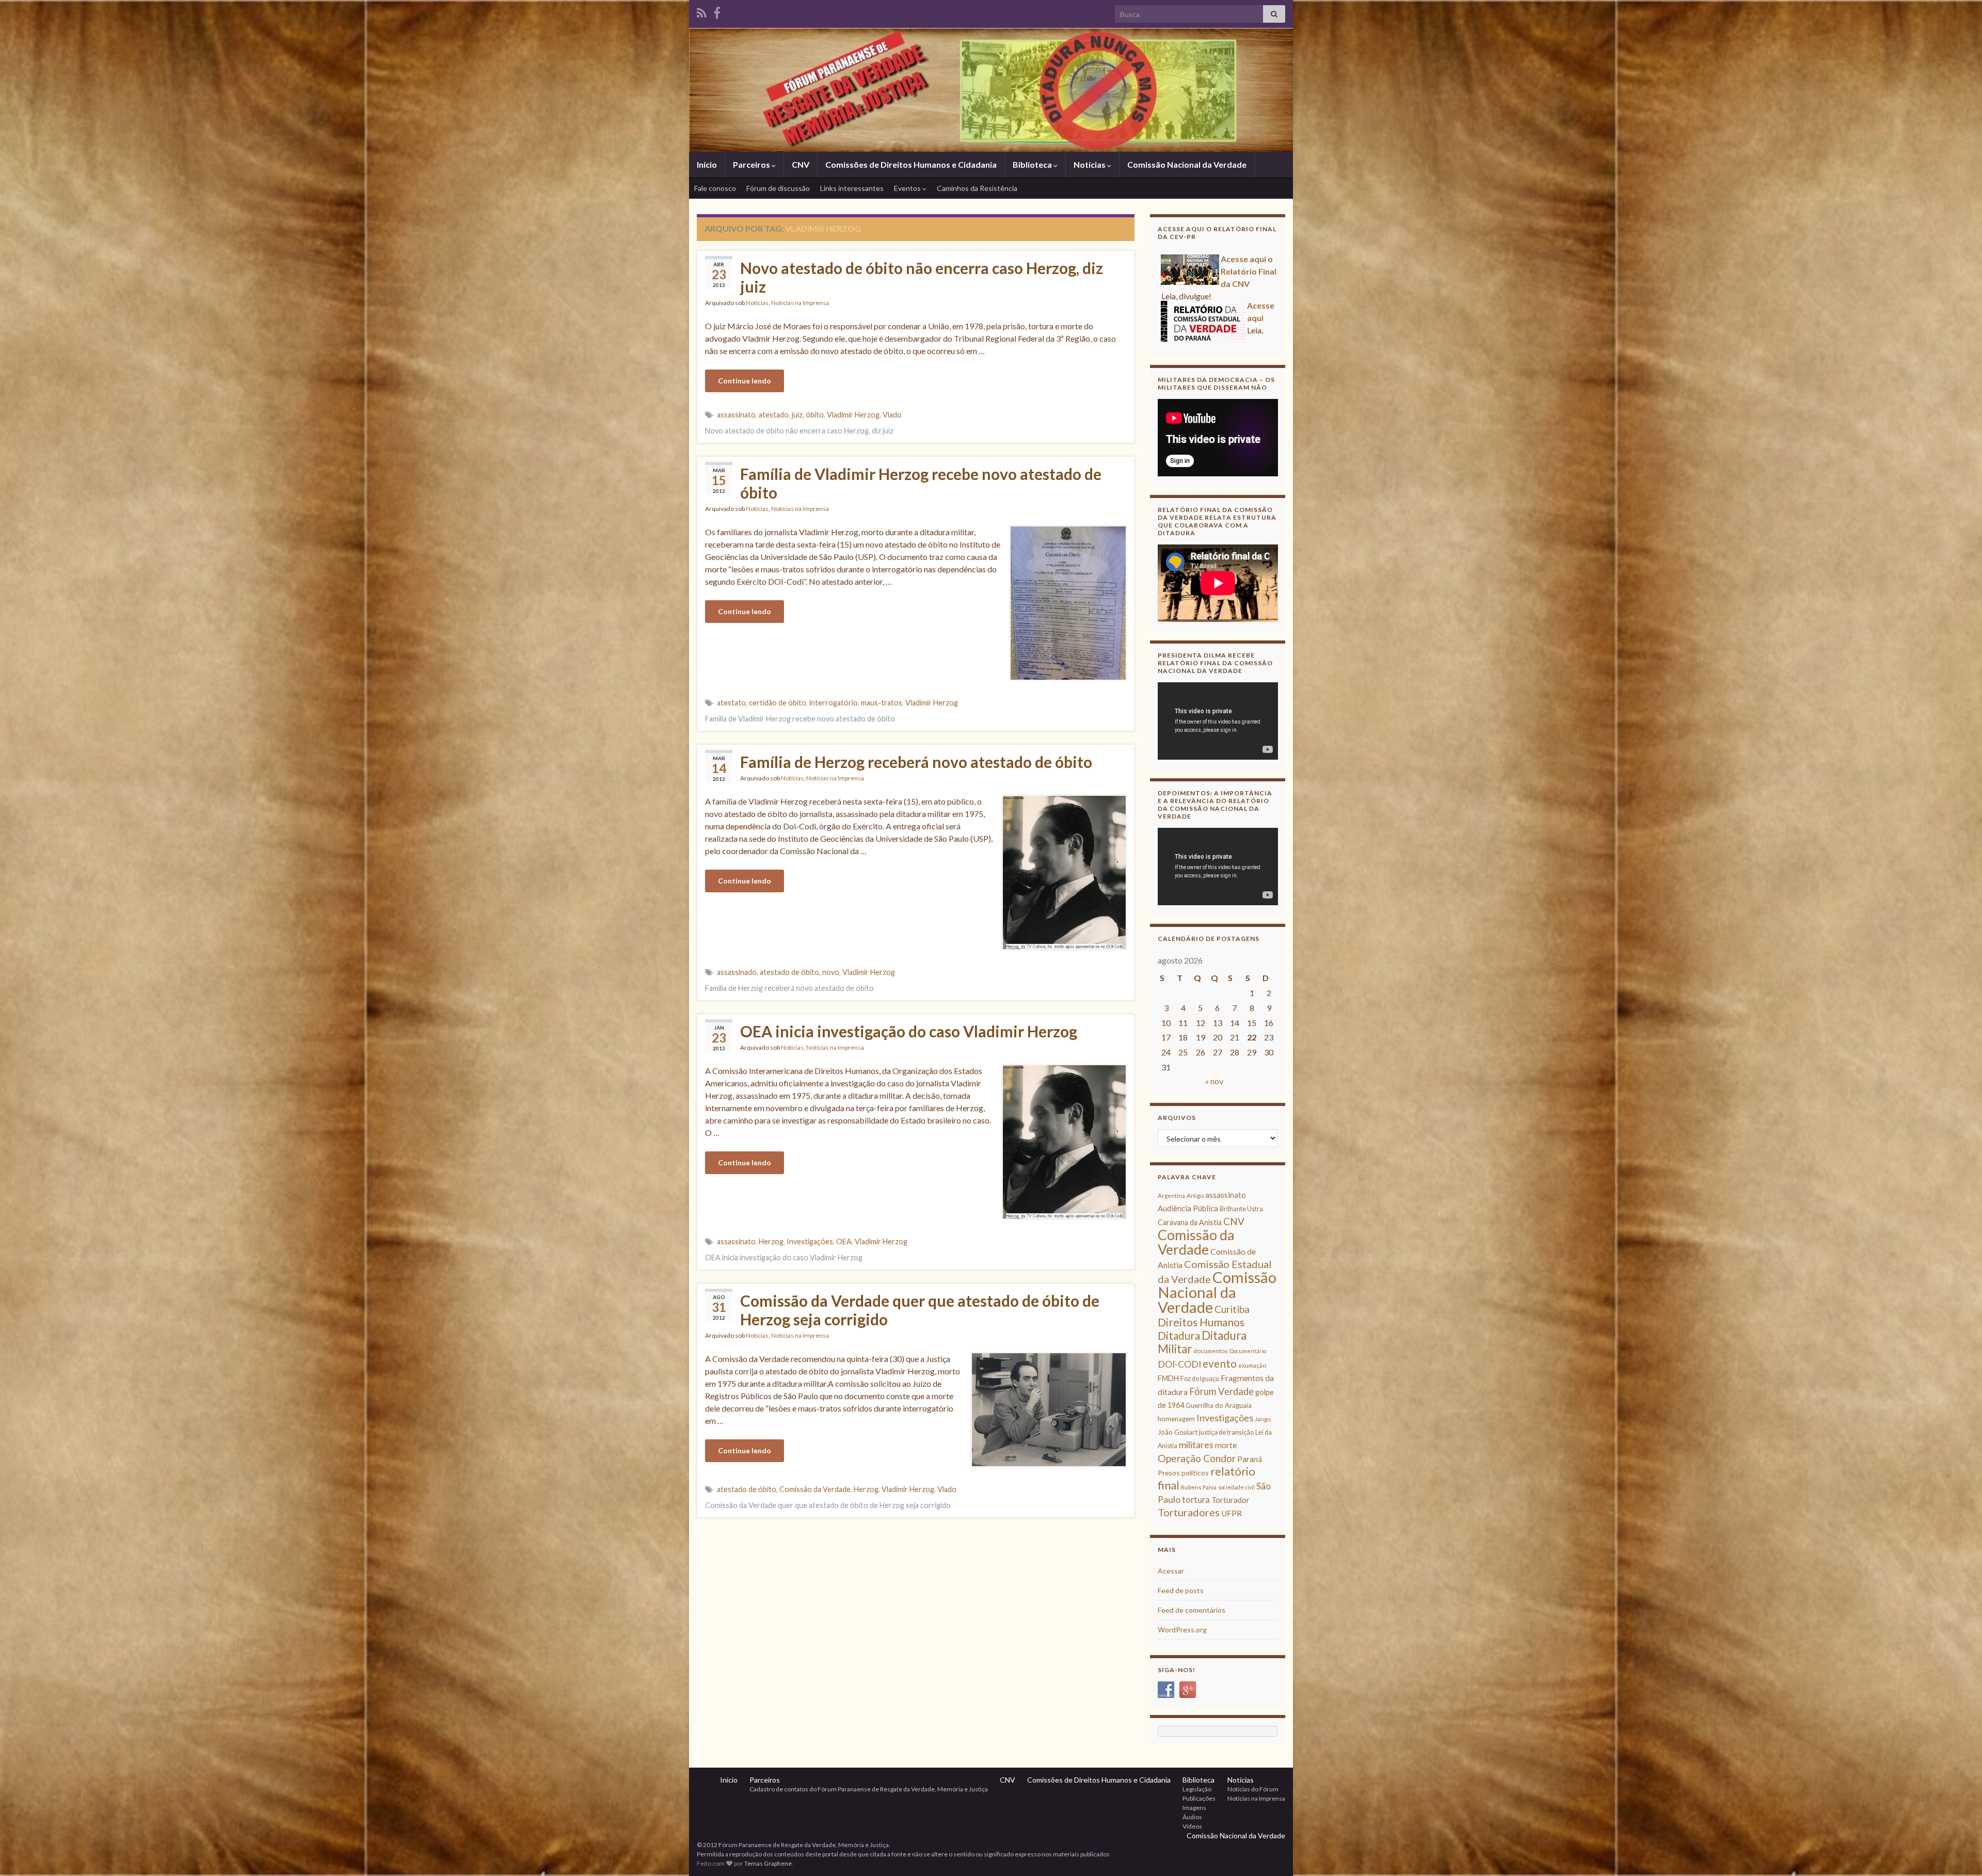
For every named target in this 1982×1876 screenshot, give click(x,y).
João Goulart (1178, 1432)
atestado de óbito (789, 972)
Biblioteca (1033, 164)
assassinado (737, 972)
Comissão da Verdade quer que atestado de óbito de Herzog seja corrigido (920, 1310)
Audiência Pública (1188, 1208)
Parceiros (752, 164)
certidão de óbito (778, 703)
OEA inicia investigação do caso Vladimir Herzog (909, 1031)
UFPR (1232, 1513)
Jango (1263, 1419)
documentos (1211, 1351)
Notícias (1090, 164)
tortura (1196, 1500)
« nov (1214, 1081)
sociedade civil (1236, 1487)
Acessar (1171, 1571)
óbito (815, 415)
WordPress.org (1182, 1630)
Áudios (1192, 1817)
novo (831, 972)
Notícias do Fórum (1253, 1789)
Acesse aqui (1185, 259)
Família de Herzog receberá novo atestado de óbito (916, 762)
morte (1226, 1445)
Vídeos (1192, 1826)
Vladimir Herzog (853, 415)
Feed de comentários (1192, 1610)
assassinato (736, 415)
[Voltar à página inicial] (991, 90)
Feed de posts (1181, 1590)
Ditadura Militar (1202, 1342)
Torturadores (1189, 1512)
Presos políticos (1183, 1473)
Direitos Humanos (1201, 1322)
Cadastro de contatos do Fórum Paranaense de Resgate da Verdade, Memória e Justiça (869, 1789)
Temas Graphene (768, 1863)
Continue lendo (745, 381)
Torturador (1230, 1500)
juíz (797, 415)
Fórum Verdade (1221, 1391)
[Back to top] (1959, 1853)
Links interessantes (852, 188)
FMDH (1168, 1378)
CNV (801, 164)
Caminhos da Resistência (977, 188)
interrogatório (834, 703)
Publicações (1199, 1798)
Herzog (771, 1241)
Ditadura (1179, 1335)
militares (1196, 1445)
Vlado (892, 415)
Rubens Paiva (1199, 1487)
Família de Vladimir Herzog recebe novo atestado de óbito (921, 483)
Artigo (1195, 1196)
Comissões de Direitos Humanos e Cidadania (911, 164)
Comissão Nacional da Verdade (1187, 164)
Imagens (1194, 1808)
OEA (844, 1241)
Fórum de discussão (778, 188)
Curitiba (1232, 1309)
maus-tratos (882, 703)
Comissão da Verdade (815, 1489)
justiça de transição (1226, 1432)
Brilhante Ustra (1241, 1209)
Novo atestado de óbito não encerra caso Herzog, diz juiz (922, 277)
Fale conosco (715, 188)
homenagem (1176, 1419)
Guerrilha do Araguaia (1219, 1405)
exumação (1252, 1365)
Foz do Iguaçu (1200, 1379)
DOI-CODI (1179, 1364)
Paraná (1250, 1459)
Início (707, 164)
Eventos (908, 188)
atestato (731, 703)
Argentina (1171, 1196)
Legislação (1197, 1789)
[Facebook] (717, 11)
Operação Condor (1197, 1458)
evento (1220, 1363)
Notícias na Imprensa (800, 303)
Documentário (1248, 1351)
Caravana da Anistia (1190, 1222)
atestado (774, 415)
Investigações (810, 1241)
